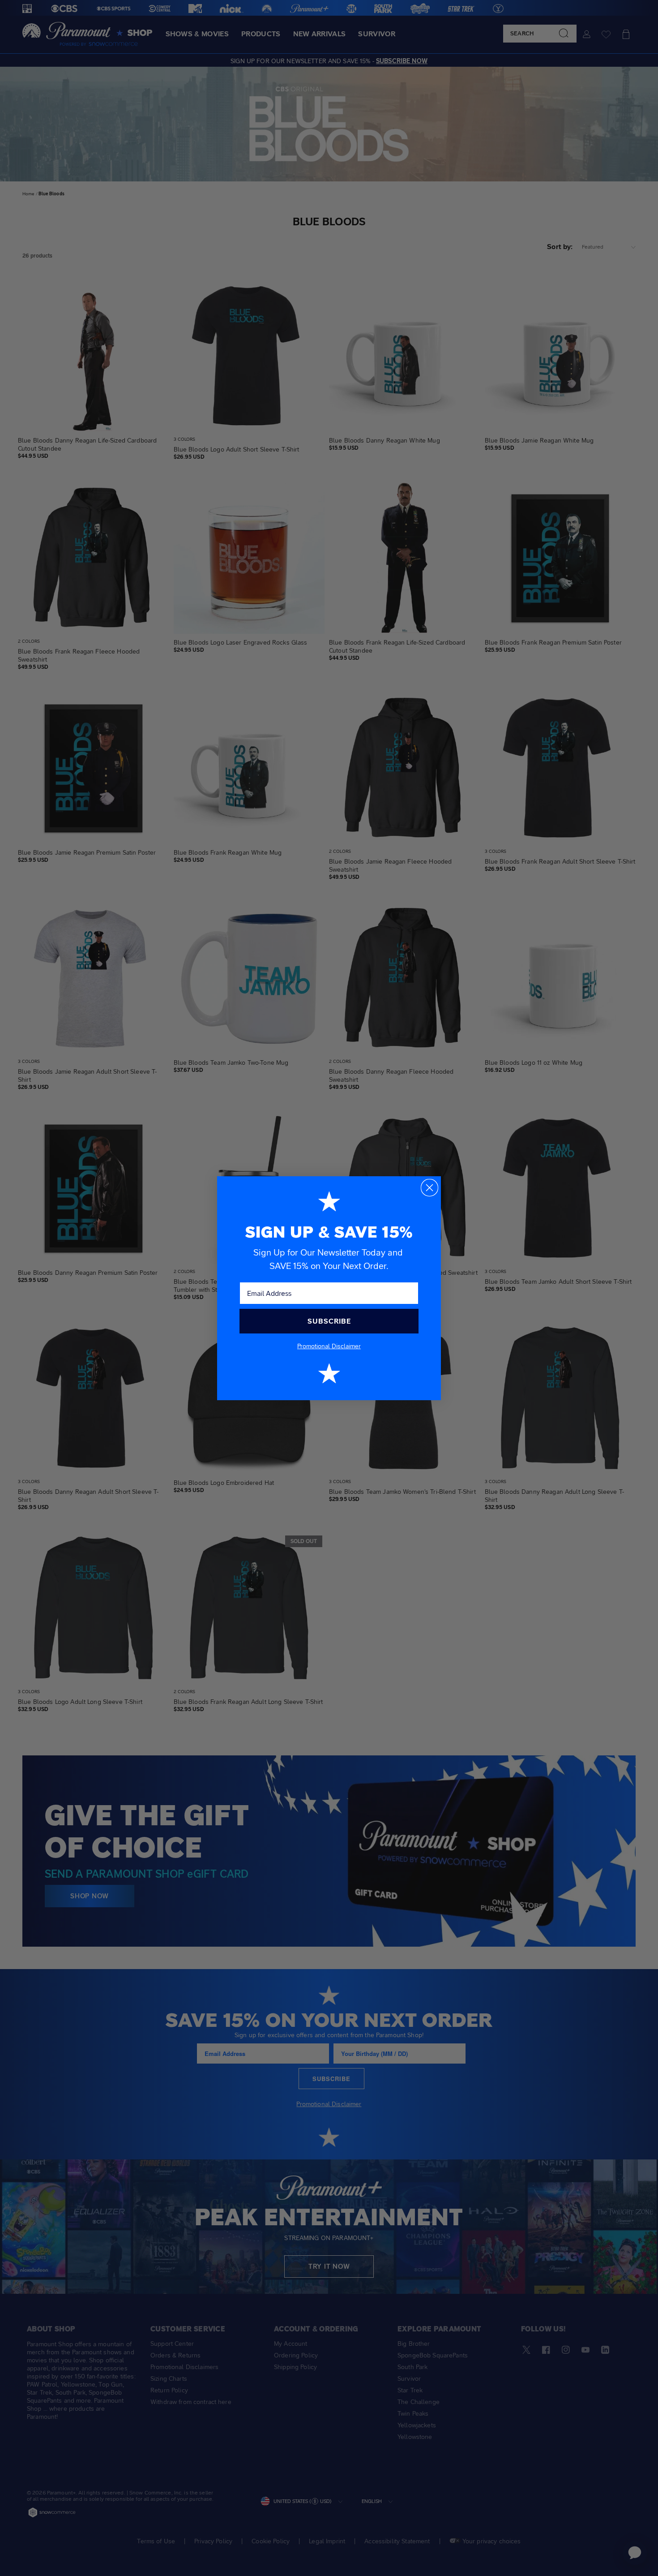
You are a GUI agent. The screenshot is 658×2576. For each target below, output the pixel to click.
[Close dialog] (429, 1188)
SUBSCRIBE (329, 1321)
